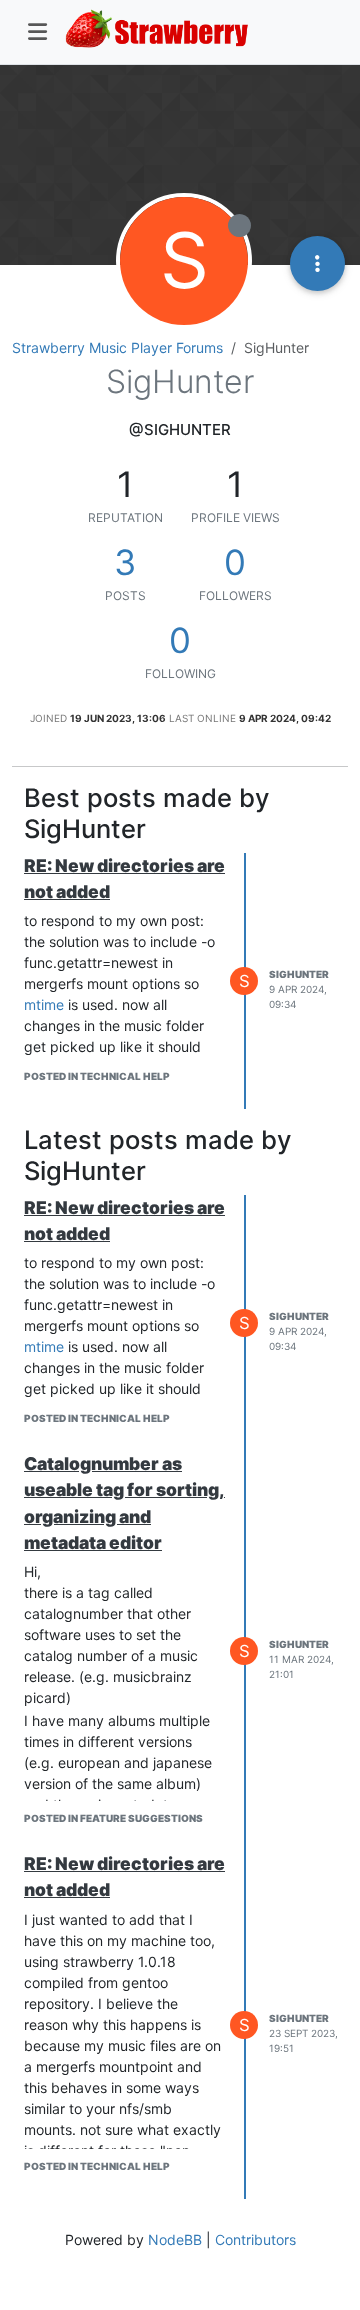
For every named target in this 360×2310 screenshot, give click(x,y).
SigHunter (299, 974)
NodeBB (175, 2239)
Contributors (255, 2239)
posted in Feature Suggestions (113, 1818)
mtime (44, 1004)
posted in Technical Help (97, 1076)
